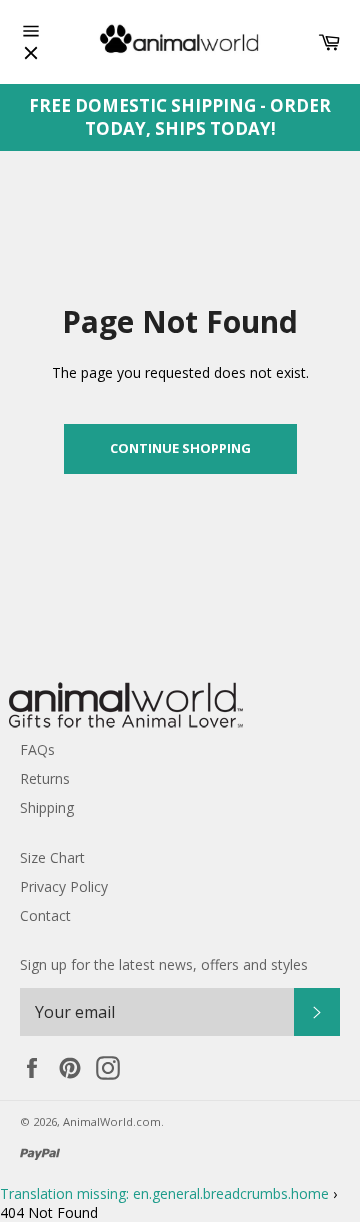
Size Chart (52, 857)
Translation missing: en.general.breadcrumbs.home (164, 1193)
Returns (45, 778)
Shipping (47, 807)
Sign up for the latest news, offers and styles (164, 964)
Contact (45, 915)
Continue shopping (180, 448)
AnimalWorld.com (112, 1121)
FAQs (37, 749)
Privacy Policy (64, 886)
